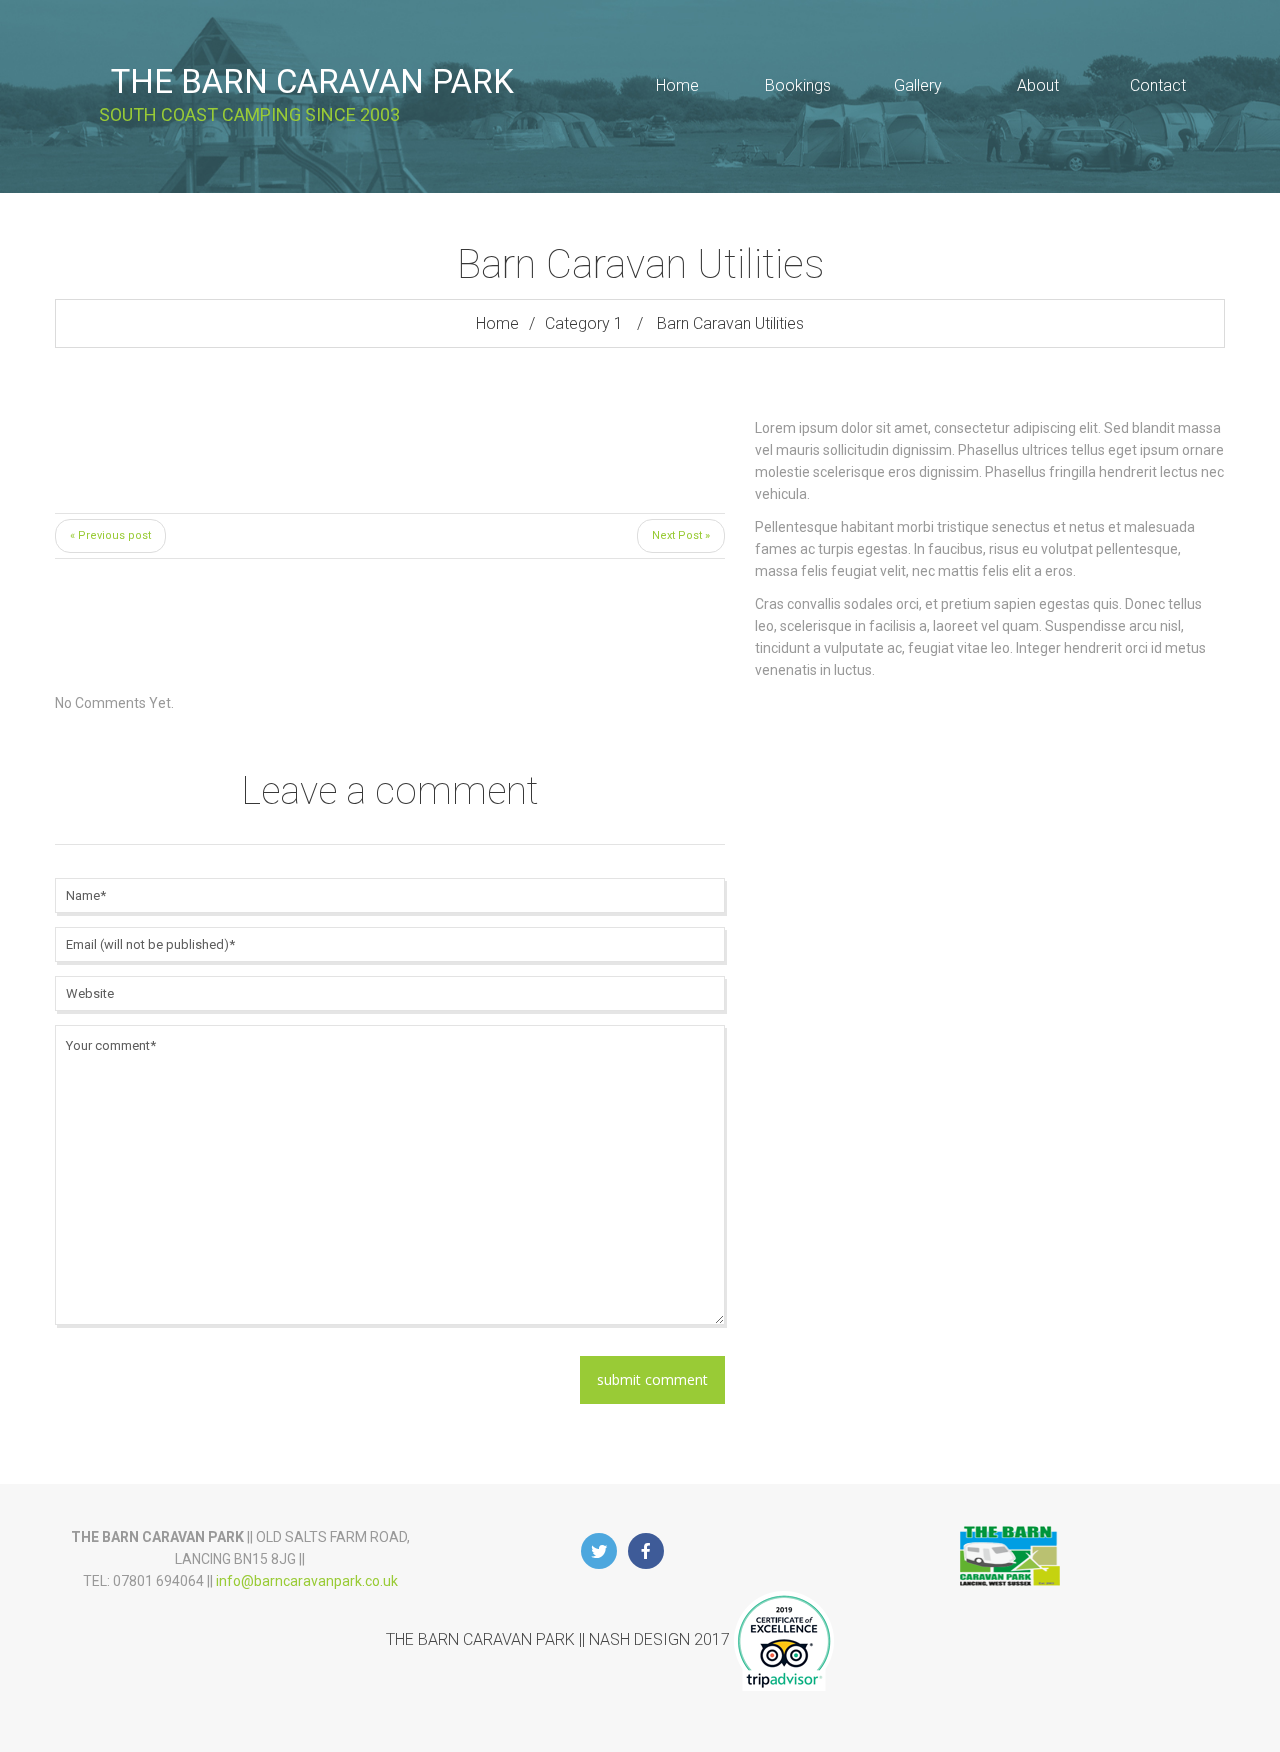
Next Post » (681, 535)
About (1038, 85)
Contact (1158, 85)
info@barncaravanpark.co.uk (307, 1581)
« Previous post (110, 535)
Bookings (798, 85)
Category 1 (584, 323)
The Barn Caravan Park (312, 81)
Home (677, 85)
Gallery (918, 85)
